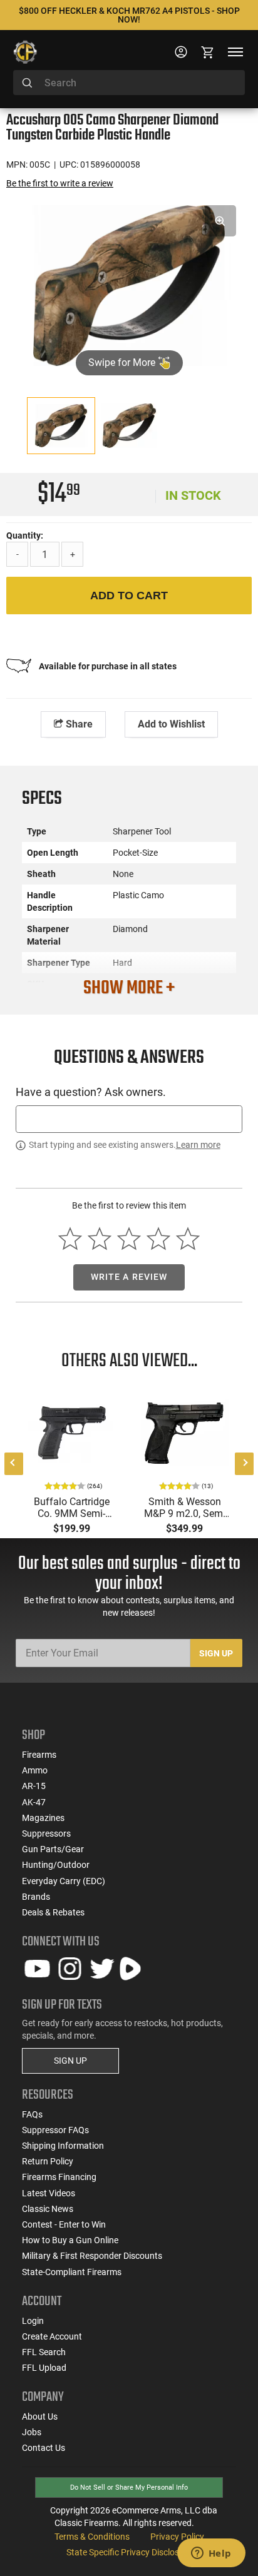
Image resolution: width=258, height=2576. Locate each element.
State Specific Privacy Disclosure (129, 2552)
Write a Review (129, 1277)
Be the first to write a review (60, 183)
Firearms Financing (59, 2177)
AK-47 (34, 1802)
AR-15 (34, 1786)
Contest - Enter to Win (64, 2224)
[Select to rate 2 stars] (100, 1238)
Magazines (43, 1818)
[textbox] (129, 1119)
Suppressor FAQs (55, 2130)
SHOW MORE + (129, 988)
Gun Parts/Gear (53, 1849)
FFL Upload (44, 2368)
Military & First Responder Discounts (92, 2256)
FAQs (32, 2114)
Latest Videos (49, 2193)
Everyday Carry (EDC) (64, 1881)
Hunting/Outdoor (56, 1865)
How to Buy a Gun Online (70, 2240)
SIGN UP (70, 2061)
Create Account (52, 2336)
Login (33, 2321)
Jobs (32, 2432)
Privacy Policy (177, 2537)
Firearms (39, 1755)
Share (78, 724)
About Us (40, 2416)
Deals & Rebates (53, 1912)
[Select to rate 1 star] (70, 1238)
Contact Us (44, 2448)
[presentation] (14, 1464)
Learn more (198, 1145)
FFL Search (44, 2352)
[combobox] (129, 83)
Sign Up (216, 1653)
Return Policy (48, 2161)
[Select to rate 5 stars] (188, 1238)
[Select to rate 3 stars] (129, 1238)
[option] (129, 284)
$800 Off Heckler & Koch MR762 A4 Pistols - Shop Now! (129, 15)
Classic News (48, 2209)
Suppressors (46, 1833)
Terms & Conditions (92, 2537)
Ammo (35, 1770)
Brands (36, 1897)
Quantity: (25, 535)
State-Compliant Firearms (72, 2272)
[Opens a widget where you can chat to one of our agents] (211, 2554)
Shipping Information (63, 2146)
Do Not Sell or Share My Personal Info (129, 2487)
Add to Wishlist (171, 724)
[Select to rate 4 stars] (158, 1238)
